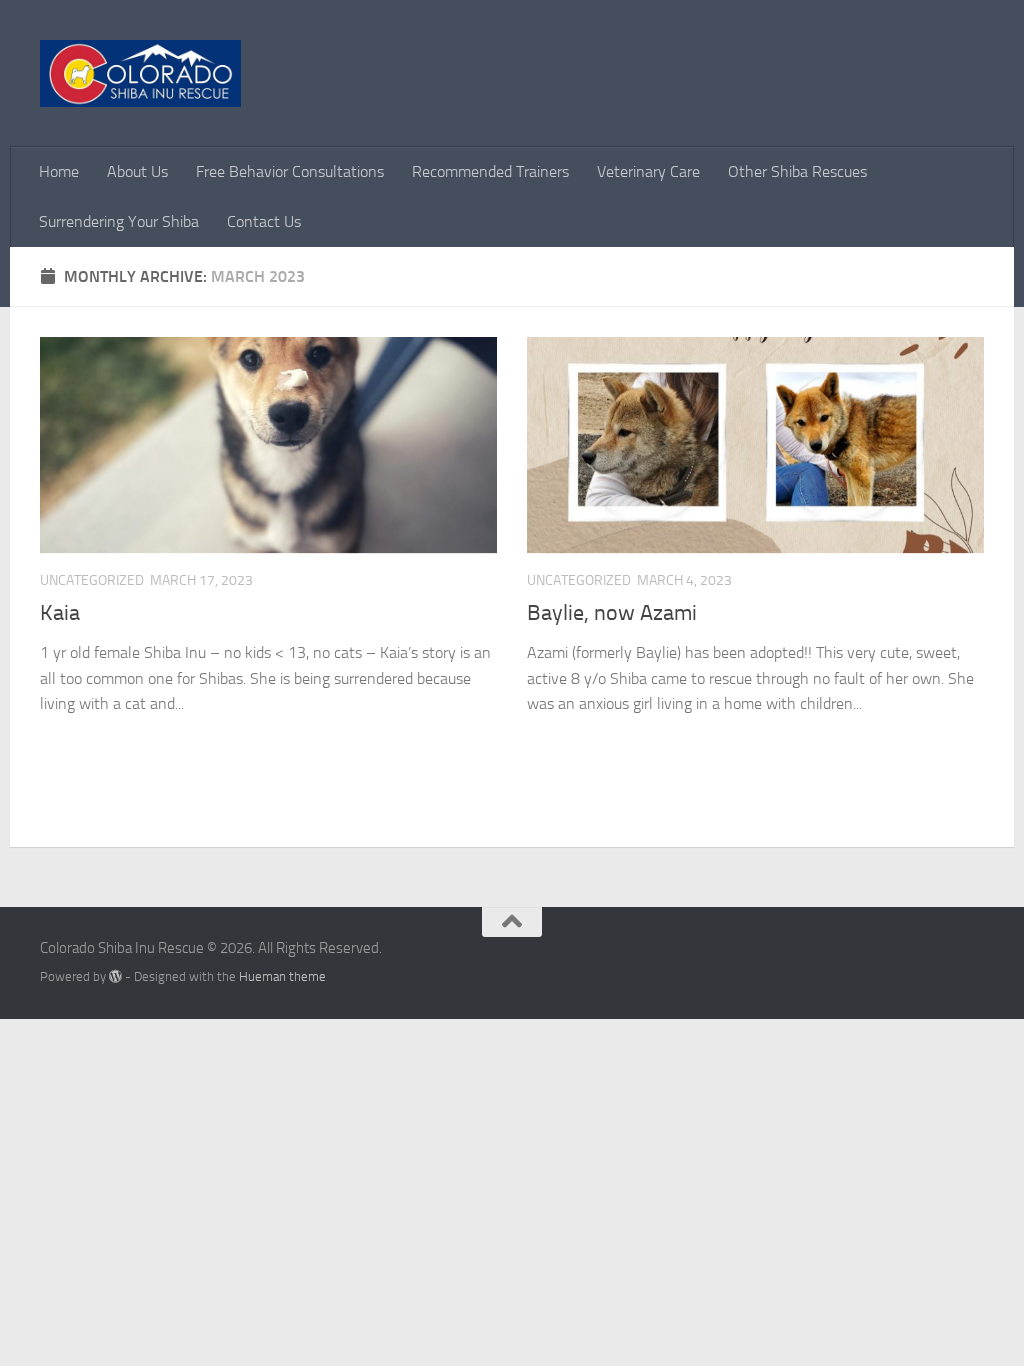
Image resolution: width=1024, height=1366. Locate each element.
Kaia (60, 613)
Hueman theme (282, 976)
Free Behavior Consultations (290, 171)
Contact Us (264, 221)
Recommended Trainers (490, 171)
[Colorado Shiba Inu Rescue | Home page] (140, 73)
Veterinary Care (648, 171)
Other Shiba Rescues (797, 171)
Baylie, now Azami (612, 613)
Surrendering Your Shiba (119, 221)
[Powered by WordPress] (115, 976)
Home (59, 171)
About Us (137, 171)
